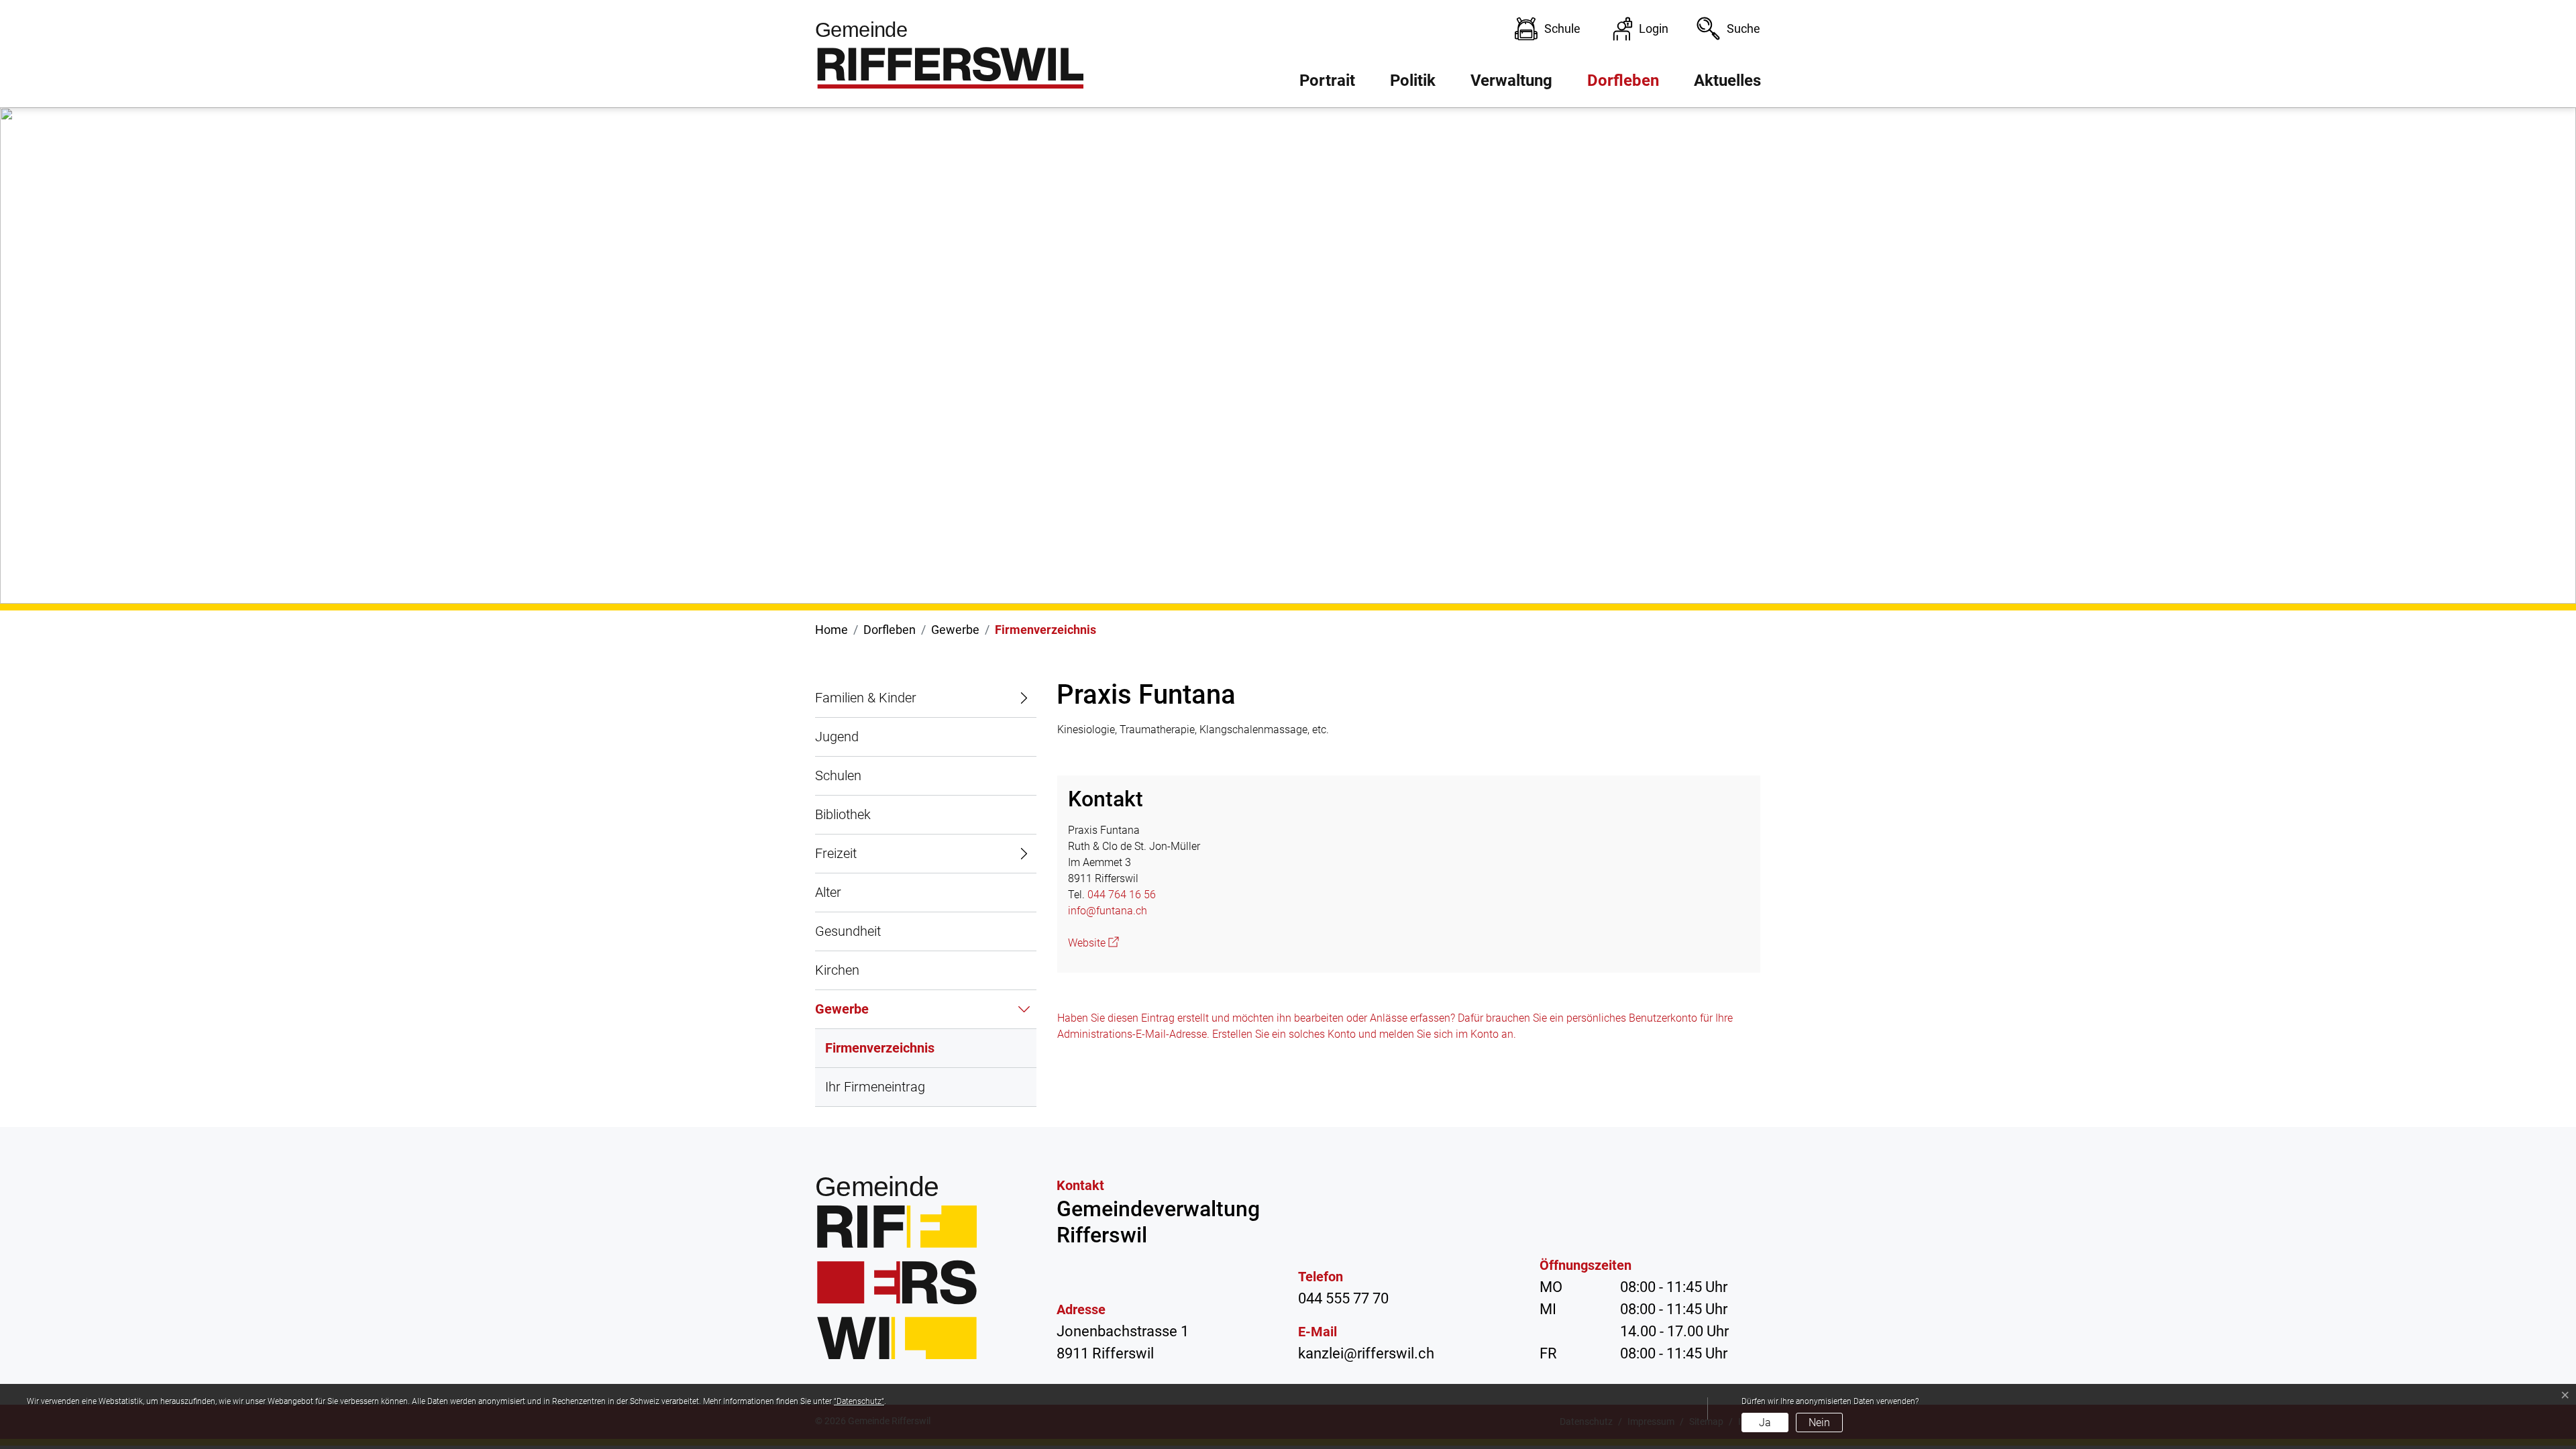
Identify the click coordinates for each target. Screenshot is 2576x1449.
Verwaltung (1511, 80)
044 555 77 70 (1343, 1298)
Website (1093, 943)
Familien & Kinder (866, 698)
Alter (828, 892)
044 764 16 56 (1122, 895)
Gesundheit (848, 931)
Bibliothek (843, 814)
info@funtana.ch (1108, 911)
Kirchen (837, 970)
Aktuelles (1727, 80)
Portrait (1327, 80)
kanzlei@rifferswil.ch (1366, 1353)
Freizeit (836, 853)
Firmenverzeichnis (880, 1054)
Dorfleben (1623, 80)
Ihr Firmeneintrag (875, 1087)
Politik (1413, 80)
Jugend (837, 737)
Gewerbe (842, 1009)
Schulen (838, 775)
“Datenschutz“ (859, 1401)
